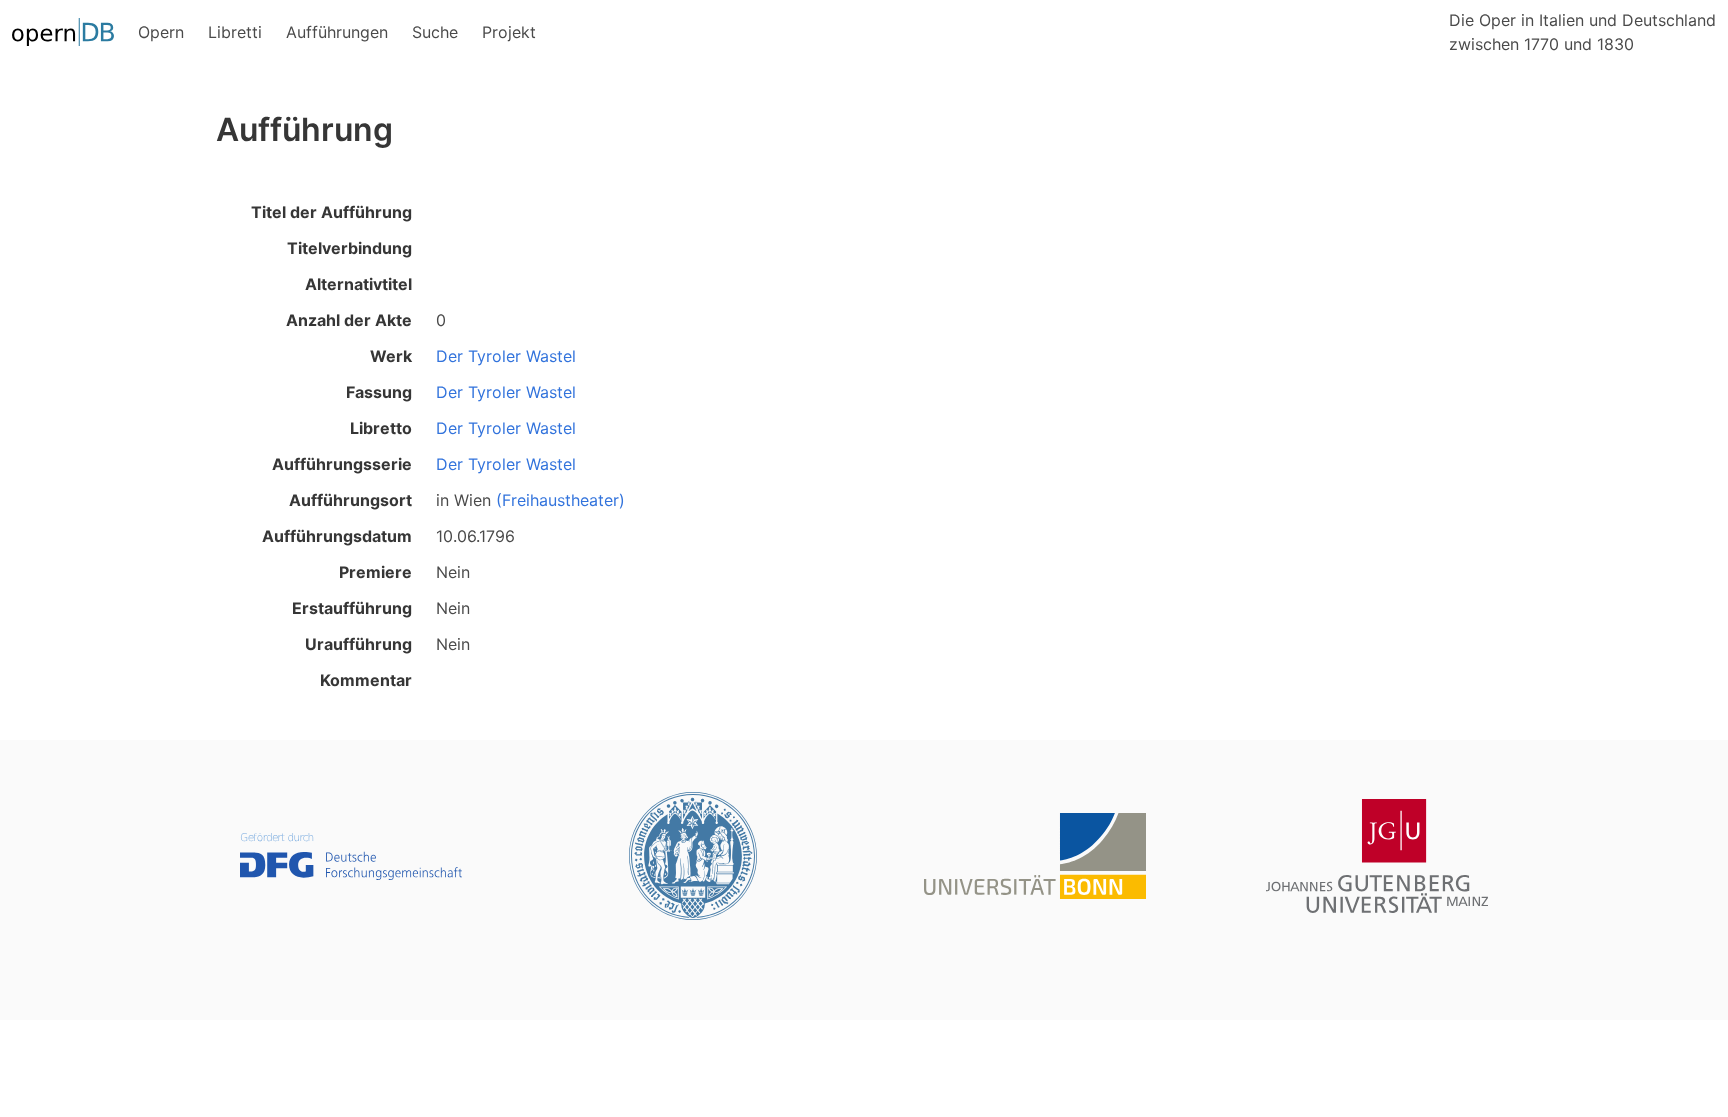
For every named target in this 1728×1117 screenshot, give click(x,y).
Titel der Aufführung (331, 212)
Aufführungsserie (342, 464)
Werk (391, 356)
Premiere (375, 572)
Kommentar (366, 680)
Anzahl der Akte (349, 320)
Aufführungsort (350, 500)
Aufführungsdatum (337, 536)
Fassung (379, 392)
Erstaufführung (352, 608)
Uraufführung (358, 644)
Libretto (381, 428)
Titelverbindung (349, 248)
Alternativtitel (358, 284)
